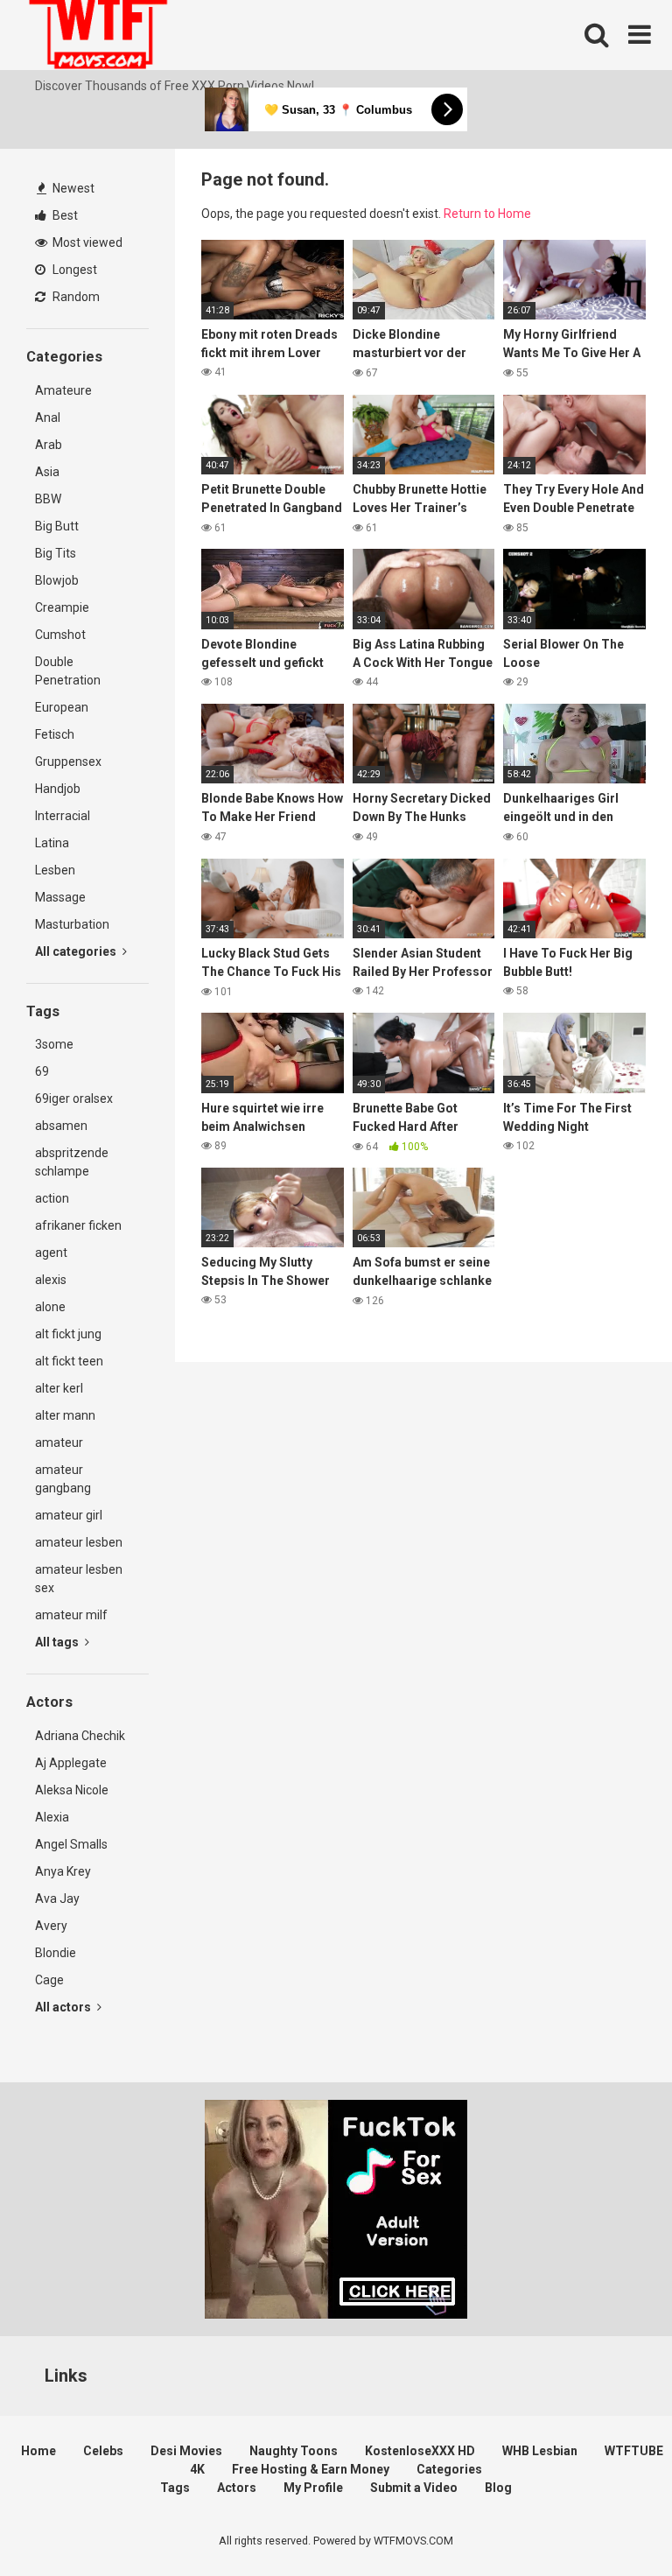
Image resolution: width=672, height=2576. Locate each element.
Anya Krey (63, 1871)
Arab (49, 445)
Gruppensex (68, 762)
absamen (61, 1126)
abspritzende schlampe (72, 1162)
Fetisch (55, 734)
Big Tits (56, 553)
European (62, 707)
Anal (48, 418)
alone (50, 1307)
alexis (51, 1280)
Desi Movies (186, 2451)
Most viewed (86, 242)
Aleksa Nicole (72, 1790)
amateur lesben (79, 1542)
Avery (51, 1926)
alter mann (65, 1415)
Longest (73, 270)
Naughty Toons (294, 2451)
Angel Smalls (71, 1844)
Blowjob (57, 580)
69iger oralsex (74, 1098)
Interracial (63, 816)
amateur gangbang (63, 1479)
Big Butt (57, 526)
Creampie (62, 607)
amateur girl (69, 1515)
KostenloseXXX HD (420, 2451)
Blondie (56, 1953)
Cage (49, 1980)
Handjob (58, 789)
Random (75, 297)
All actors (64, 2007)
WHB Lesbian (540, 2451)
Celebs (103, 2451)
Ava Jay (57, 1899)
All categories (77, 951)
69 (42, 1071)
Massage (60, 897)
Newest (72, 188)
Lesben (55, 870)
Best (64, 215)
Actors (237, 2488)
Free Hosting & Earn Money (311, 2469)
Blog (498, 2488)
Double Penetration (68, 671)
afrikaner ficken (78, 1225)
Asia (47, 472)
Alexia (52, 1817)
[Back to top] (613, 2523)
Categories (449, 2469)
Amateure (63, 390)
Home (38, 2451)
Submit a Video (414, 2488)
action (52, 1198)
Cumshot (60, 635)
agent (51, 1253)
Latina (52, 843)
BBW (48, 499)
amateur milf (71, 1615)
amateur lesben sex (79, 1579)
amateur (59, 1442)
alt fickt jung (68, 1334)
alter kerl (59, 1388)
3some (54, 1044)
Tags (175, 2488)
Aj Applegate (71, 1763)
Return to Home (487, 214)
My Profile (313, 2488)
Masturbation (72, 924)
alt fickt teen (69, 1361)
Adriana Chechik (80, 1736)
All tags (58, 1642)
